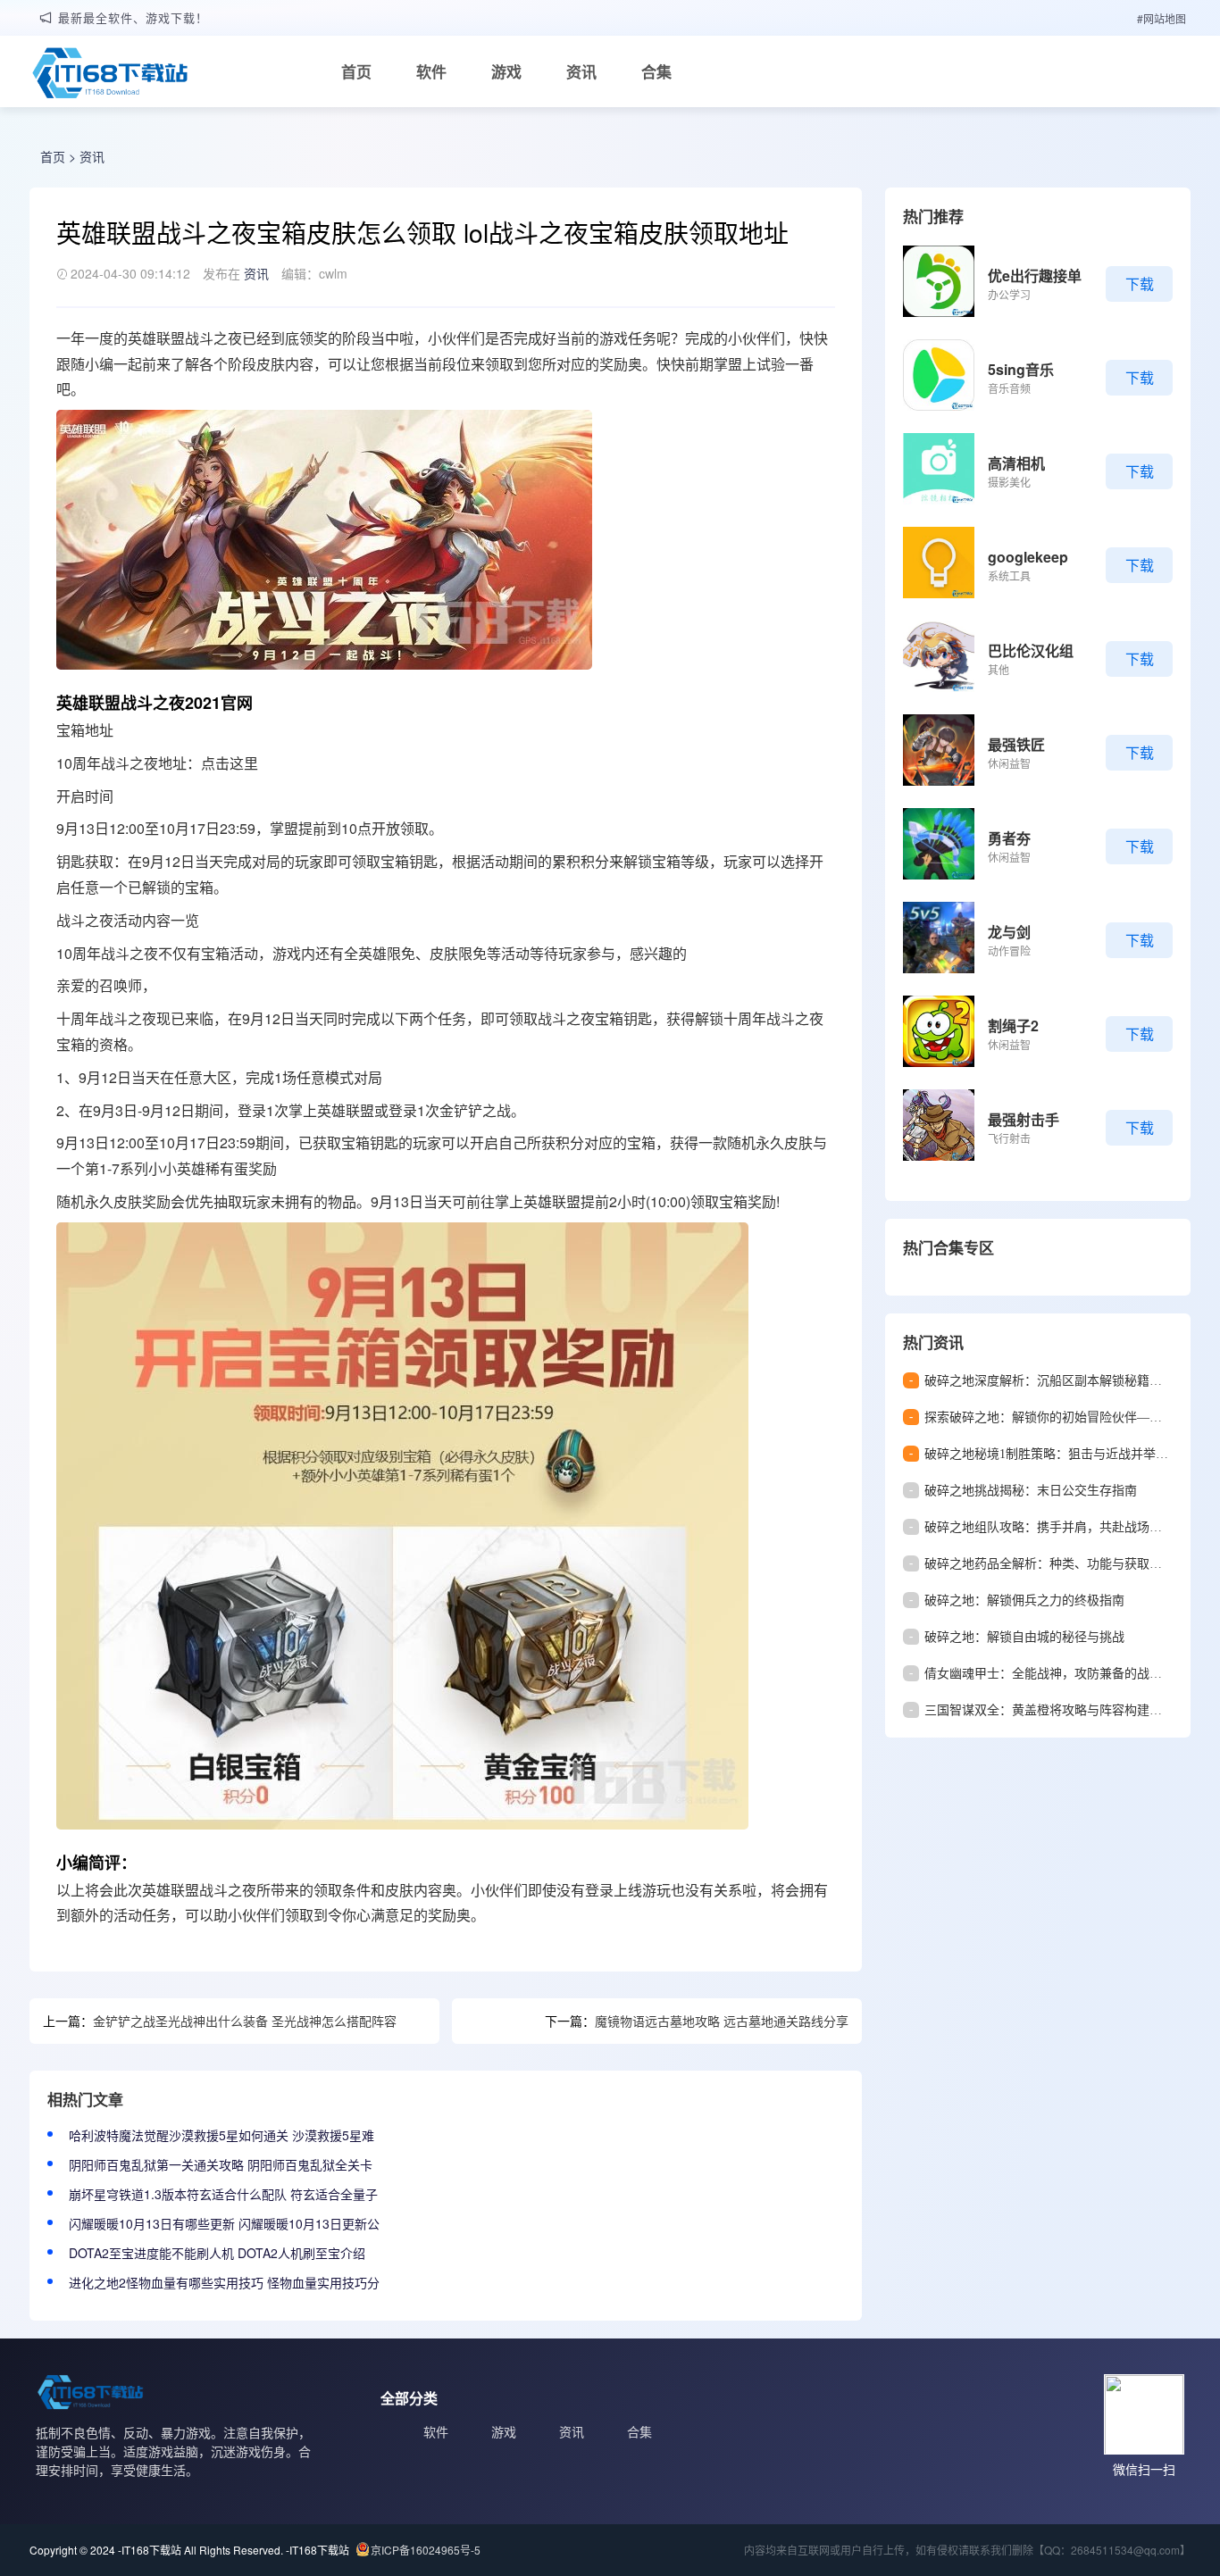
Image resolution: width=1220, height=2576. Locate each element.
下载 (1140, 283)
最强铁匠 (1016, 744)
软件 (431, 71)
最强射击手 (1024, 1119)
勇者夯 (1009, 838)
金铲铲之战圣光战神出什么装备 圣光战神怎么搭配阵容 (245, 2021)
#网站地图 (1162, 18)
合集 (656, 71)
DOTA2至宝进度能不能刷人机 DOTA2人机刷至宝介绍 (217, 2253)
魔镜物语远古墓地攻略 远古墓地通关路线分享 (722, 2021)
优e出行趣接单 (1035, 275)
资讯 (581, 71)
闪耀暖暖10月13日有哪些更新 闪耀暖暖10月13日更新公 (224, 2223)
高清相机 (1016, 463)
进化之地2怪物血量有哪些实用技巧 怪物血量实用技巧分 (224, 2282)
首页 (356, 71)
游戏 (506, 71)
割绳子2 (1013, 1025)
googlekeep (1028, 557)
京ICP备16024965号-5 (426, 2550)
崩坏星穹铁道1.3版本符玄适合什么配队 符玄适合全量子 (223, 2194)
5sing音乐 (1021, 369)
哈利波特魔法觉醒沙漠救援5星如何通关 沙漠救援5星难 (221, 2135)
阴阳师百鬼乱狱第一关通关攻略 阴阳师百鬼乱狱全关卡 (221, 2164)
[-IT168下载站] (110, 75)
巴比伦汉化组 (1031, 650)
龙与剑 (1009, 932)
